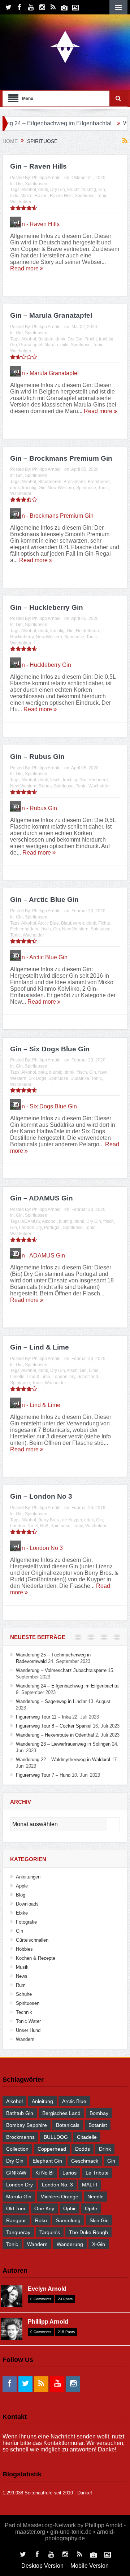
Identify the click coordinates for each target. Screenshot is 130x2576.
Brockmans (75, 482)
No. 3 (33, 1526)
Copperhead (52, 2149)
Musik (22, 1967)
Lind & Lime (38, 1377)
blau (43, 1072)
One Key (44, 2208)
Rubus (45, 786)
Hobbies (24, 1949)
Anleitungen (28, 1877)
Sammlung (68, 2220)
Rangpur (16, 2220)
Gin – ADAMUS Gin (42, 1198)
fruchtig (89, 190)
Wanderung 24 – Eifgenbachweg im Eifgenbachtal (68, 1686)
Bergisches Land (61, 2113)
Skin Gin (99, 2220)
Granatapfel (31, 345)
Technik (24, 2012)
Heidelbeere (88, 631)
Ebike (22, 1913)
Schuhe (24, 1994)
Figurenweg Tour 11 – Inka (43, 1717)
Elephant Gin (47, 2161)
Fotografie (26, 1922)
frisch (55, 780)
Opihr (91, 2208)
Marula (51, 345)
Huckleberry (22, 637)
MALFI (90, 2185)
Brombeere (99, 482)
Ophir (70, 2208)
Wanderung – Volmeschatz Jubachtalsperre (61, 1670)
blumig (56, 1072)
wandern (37, 2244)
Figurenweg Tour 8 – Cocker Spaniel (54, 1726)
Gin (19, 184)
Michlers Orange (59, 2197)
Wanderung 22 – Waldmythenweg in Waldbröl (63, 1760)
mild (14, 196)
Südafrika (80, 1078)
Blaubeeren (50, 482)
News (22, 1976)
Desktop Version (42, 2566)
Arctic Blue (48, 923)
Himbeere (98, 780)
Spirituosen (36, 184)
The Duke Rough (88, 2232)
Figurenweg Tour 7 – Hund (43, 1775)
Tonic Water (28, 2021)
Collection (17, 2149)
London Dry (31, 1228)
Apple (22, 1886)
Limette (17, 1377)
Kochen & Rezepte (36, 1958)
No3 (44, 1526)
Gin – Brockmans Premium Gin (61, 458)
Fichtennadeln (24, 929)
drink (43, 190)
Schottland (88, 1377)
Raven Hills (61, 196)
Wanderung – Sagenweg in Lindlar (51, 1701)
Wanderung (70, 2244)
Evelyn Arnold (47, 2289)
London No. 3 (57, 2185)
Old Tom (16, 2208)
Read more (25, 268)
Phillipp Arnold (46, 178)
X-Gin (99, 2244)
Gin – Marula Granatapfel (51, 315)
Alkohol (29, 190)
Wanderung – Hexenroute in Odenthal (55, 1735)
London (18, 1526)
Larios (70, 2173)
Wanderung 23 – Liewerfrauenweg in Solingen (63, 1744)
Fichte (104, 923)
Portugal (52, 1228)
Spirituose (85, 196)
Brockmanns (20, 2137)
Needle (96, 2197)
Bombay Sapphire (27, 2125)
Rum (21, 1985)
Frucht (73, 190)
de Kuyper (72, 1520)
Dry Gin (58, 190)
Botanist (98, 2125)
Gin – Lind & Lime (40, 1347)
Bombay (99, 2113)
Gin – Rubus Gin (37, 757)
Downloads (27, 1904)
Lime (94, 1370)
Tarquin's (50, 2232)
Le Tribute (97, 2173)
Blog (21, 1895)
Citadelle (87, 2137)
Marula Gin (19, 2197)
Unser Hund (28, 2030)
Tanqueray (18, 2232)
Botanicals (68, 2125)
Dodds (83, 2149)
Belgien (46, 339)
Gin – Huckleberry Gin (47, 607)
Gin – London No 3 (41, 1496)
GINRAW (16, 2173)
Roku (41, 2220)
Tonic (102, 196)
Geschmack (85, 2161)
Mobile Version (90, 2566)
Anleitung (42, 2101)
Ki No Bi (44, 2173)
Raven (41, 196)
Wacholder (21, 202)
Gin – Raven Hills (38, 166)
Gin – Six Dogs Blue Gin (50, 1049)
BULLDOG (56, 2137)
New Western (61, 488)
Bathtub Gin (20, 2113)
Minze (27, 196)
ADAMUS (31, 1221)
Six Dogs (37, 1078)
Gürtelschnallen (32, 1940)
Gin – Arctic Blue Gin (44, 900)
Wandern (25, 2039)
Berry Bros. (49, 1520)
